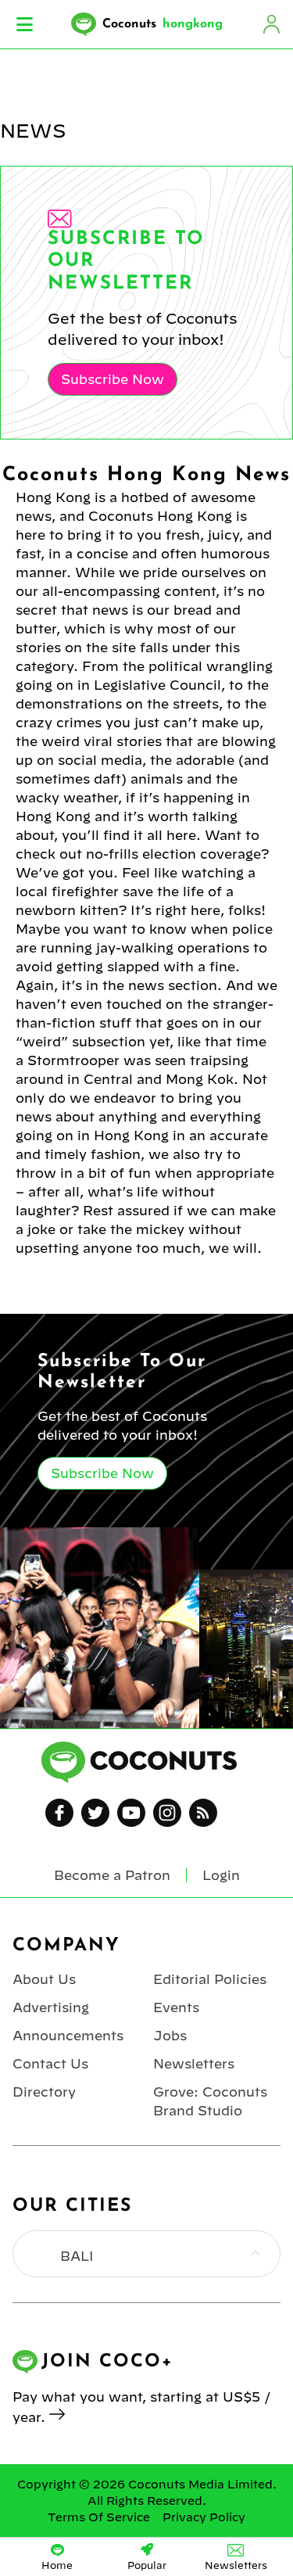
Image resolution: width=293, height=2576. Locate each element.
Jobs (170, 2036)
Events (176, 2007)
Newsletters (194, 2064)
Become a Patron (112, 1875)
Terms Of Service (99, 2517)
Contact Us (50, 2064)
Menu (25, 24)
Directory (44, 2092)
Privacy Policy (204, 2517)
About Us (44, 1979)
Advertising (51, 2007)
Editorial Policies (210, 1979)
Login (271, 24)
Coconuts (163, 24)
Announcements (68, 2036)
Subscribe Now (113, 379)
